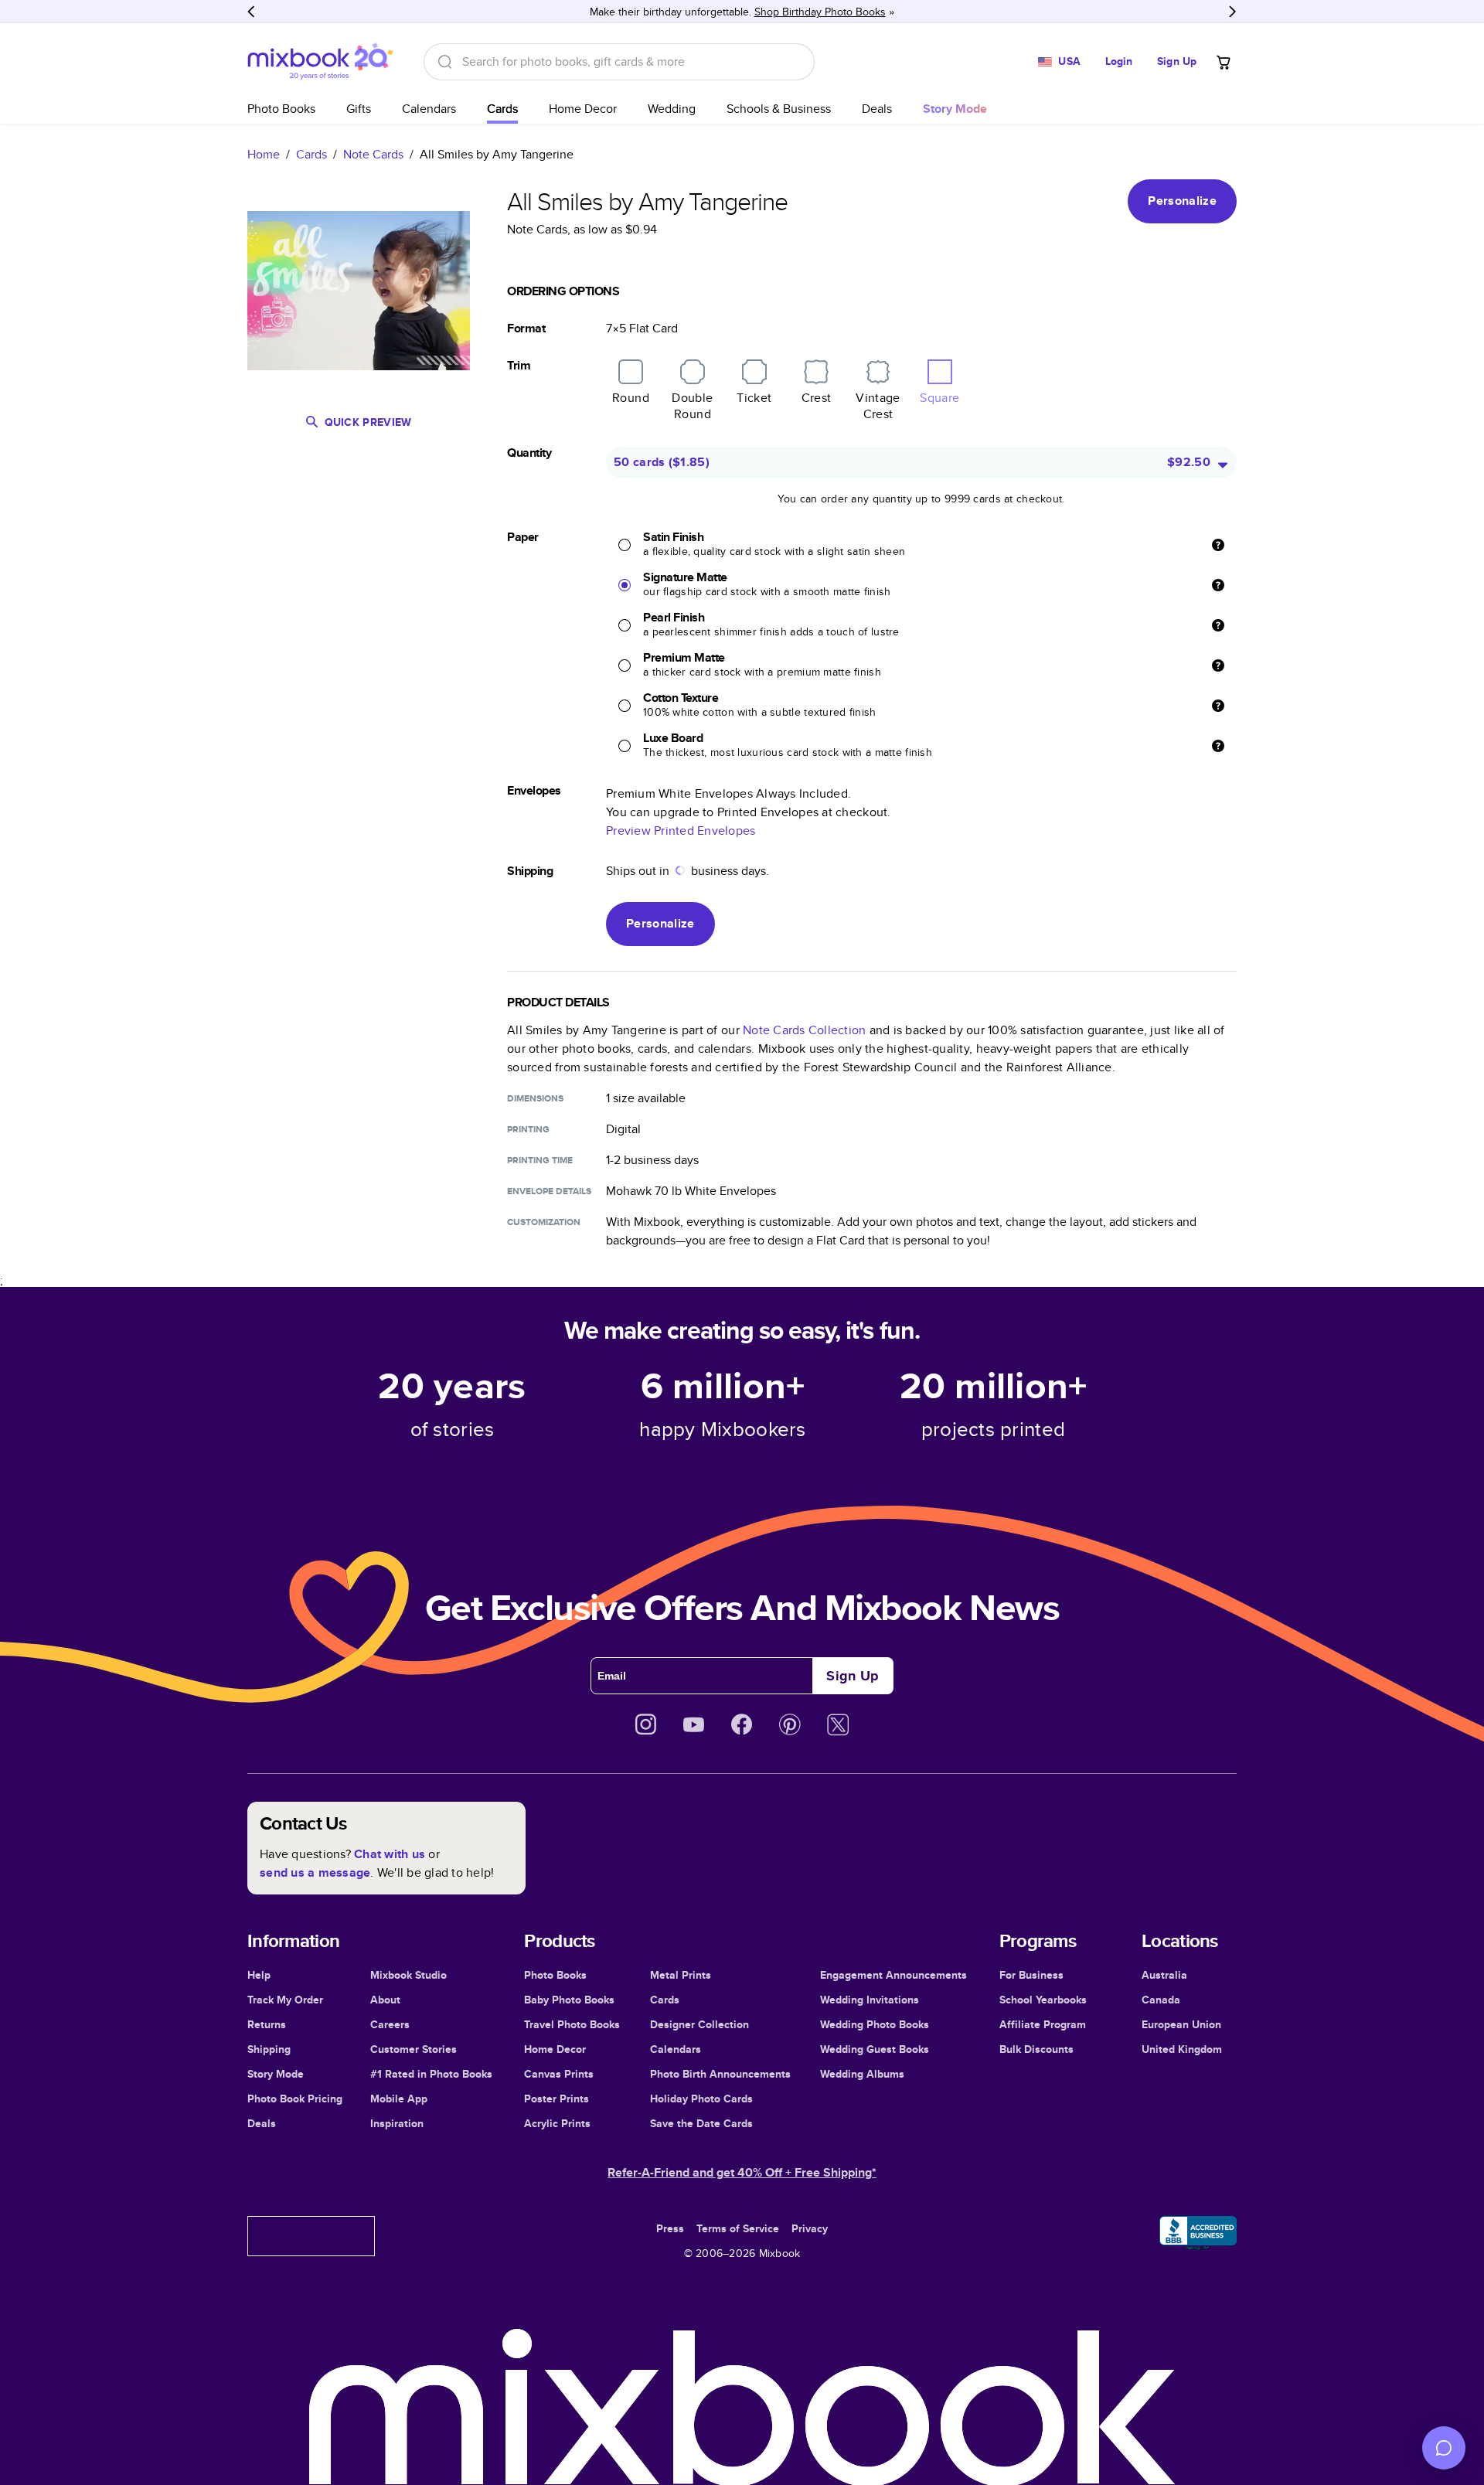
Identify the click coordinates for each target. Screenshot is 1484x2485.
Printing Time (540, 1160)
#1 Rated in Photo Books (431, 2074)
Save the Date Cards (701, 2123)
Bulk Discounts (1036, 2049)
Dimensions (535, 1098)
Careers (390, 2024)
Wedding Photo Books (875, 2024)
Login (1119, 61)
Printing (528, 1129)
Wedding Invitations (870, 2000)
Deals (877, 109)
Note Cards (373, 154)
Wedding (672, 109)
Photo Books (281, 109)
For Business (1031, 1975)
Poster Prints (556, 2099)
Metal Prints (681, 1975)
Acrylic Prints (557, 2123)
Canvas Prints (559, 2074)
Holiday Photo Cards (701, 2099)
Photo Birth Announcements (720, 2074)
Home (264, 154)
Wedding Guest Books (875, 2049)
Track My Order (285, 2000)
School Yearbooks (1043, 2000)
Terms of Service (738, 2228)
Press (670, 2228)
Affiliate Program (1043, 2024)
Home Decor (583, 109)
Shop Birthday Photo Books (820, 12)
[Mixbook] (320, 61)
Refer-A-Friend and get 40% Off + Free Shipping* (742, 2172)
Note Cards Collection (804, 1030)
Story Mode (276, 2074)
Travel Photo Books (572, 2024)
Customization (544, 1222)
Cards (502, 109)
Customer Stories (414, 2049)
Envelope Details (549, 1191)
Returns (267, 2024)
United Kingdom (1182, 2049)
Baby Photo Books (569, 2000)
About (385, 2000)
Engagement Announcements (893, 1975)
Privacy (810, 2228)
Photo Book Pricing (295, 2099)
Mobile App (399, 2099)
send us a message (315, 1872)
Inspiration (397, 2123)
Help (259, 1975)
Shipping (269, 2049)
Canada (1161, 2000)
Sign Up (1177, 61)
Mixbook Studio (408, 1975)
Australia (1164, 1975)
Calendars (429, 109)
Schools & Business (779, 109)
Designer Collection (699, 2024)
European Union (1181, 2024)
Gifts (359, 109)
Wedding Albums (862, 2074)
